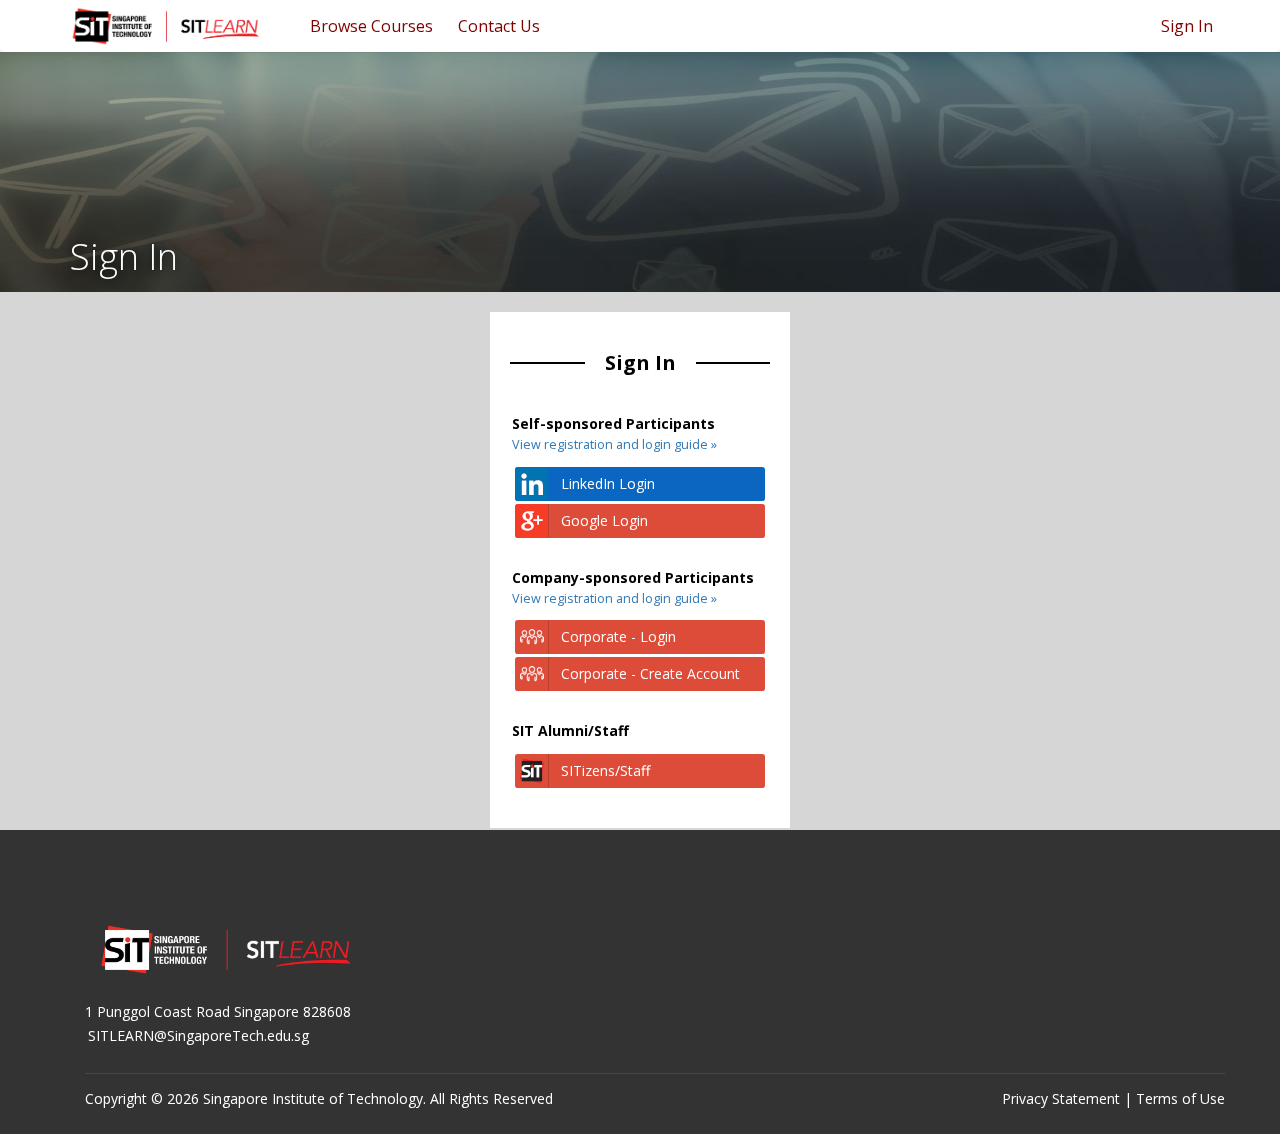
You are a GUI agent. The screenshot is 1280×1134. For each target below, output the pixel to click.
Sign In (1187, 26)
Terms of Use (1180, 1098)
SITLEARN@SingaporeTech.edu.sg (198, 1035)
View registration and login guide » (614, 444)
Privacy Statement (1061, 1098)
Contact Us (499, 26)
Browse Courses (371, 26)
